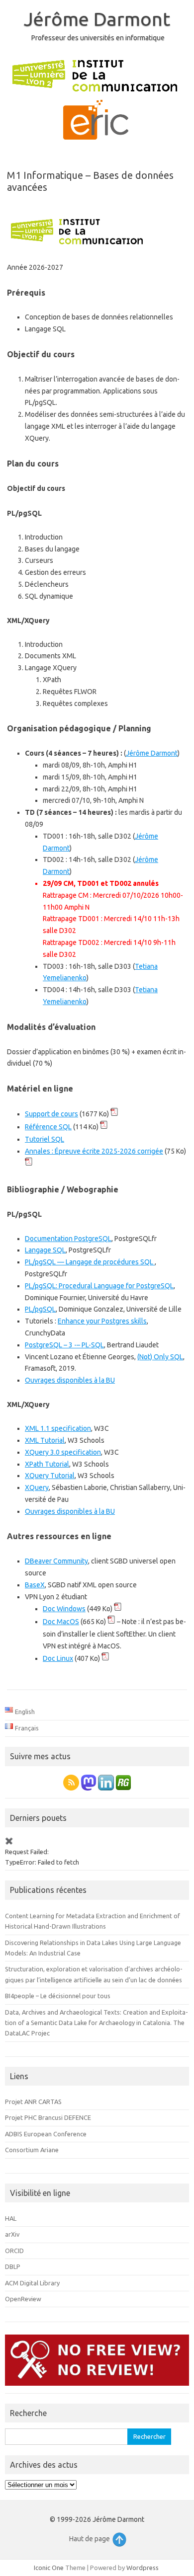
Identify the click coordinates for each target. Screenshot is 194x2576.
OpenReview (23, 2299)
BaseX (35, 1585)
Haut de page (90, 2539)
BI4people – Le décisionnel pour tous (58, 1996)
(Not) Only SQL (160, 1357)
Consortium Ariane (32, 2150)
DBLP (13, 2266)
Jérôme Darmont (97, 19)
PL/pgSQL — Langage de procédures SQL (90, 1262)
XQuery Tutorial (50, 1476)
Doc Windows (64, 1609)
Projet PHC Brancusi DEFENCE (48, 2117)
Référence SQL (48, 1127)
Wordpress (143, 2568)
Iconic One (49, 2568)
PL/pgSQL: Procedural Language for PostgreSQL (99, 1286)
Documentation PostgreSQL (68, 1239)
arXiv (12, 2234)
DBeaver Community (56, 1561)
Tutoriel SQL (45, 1139)
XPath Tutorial (47, 1464)
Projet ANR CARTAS (33, 2102)
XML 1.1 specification (58, 1428)
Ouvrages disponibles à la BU (70, 1380)
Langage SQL (45, 1250)
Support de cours (51, 1114)
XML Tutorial (45, 1440)
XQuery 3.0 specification (63, 1452)
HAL (11, 2218)
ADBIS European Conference (46, 2134)
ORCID (14, 2251)
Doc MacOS (61, 1622)
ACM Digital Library (32, 2283)
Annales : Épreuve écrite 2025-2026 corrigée (94, 1151)
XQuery (37, 1487)
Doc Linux (58, 1658)
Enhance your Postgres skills (102, 1321)
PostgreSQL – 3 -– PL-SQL (64, 1345)
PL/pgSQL (40, 1309)
